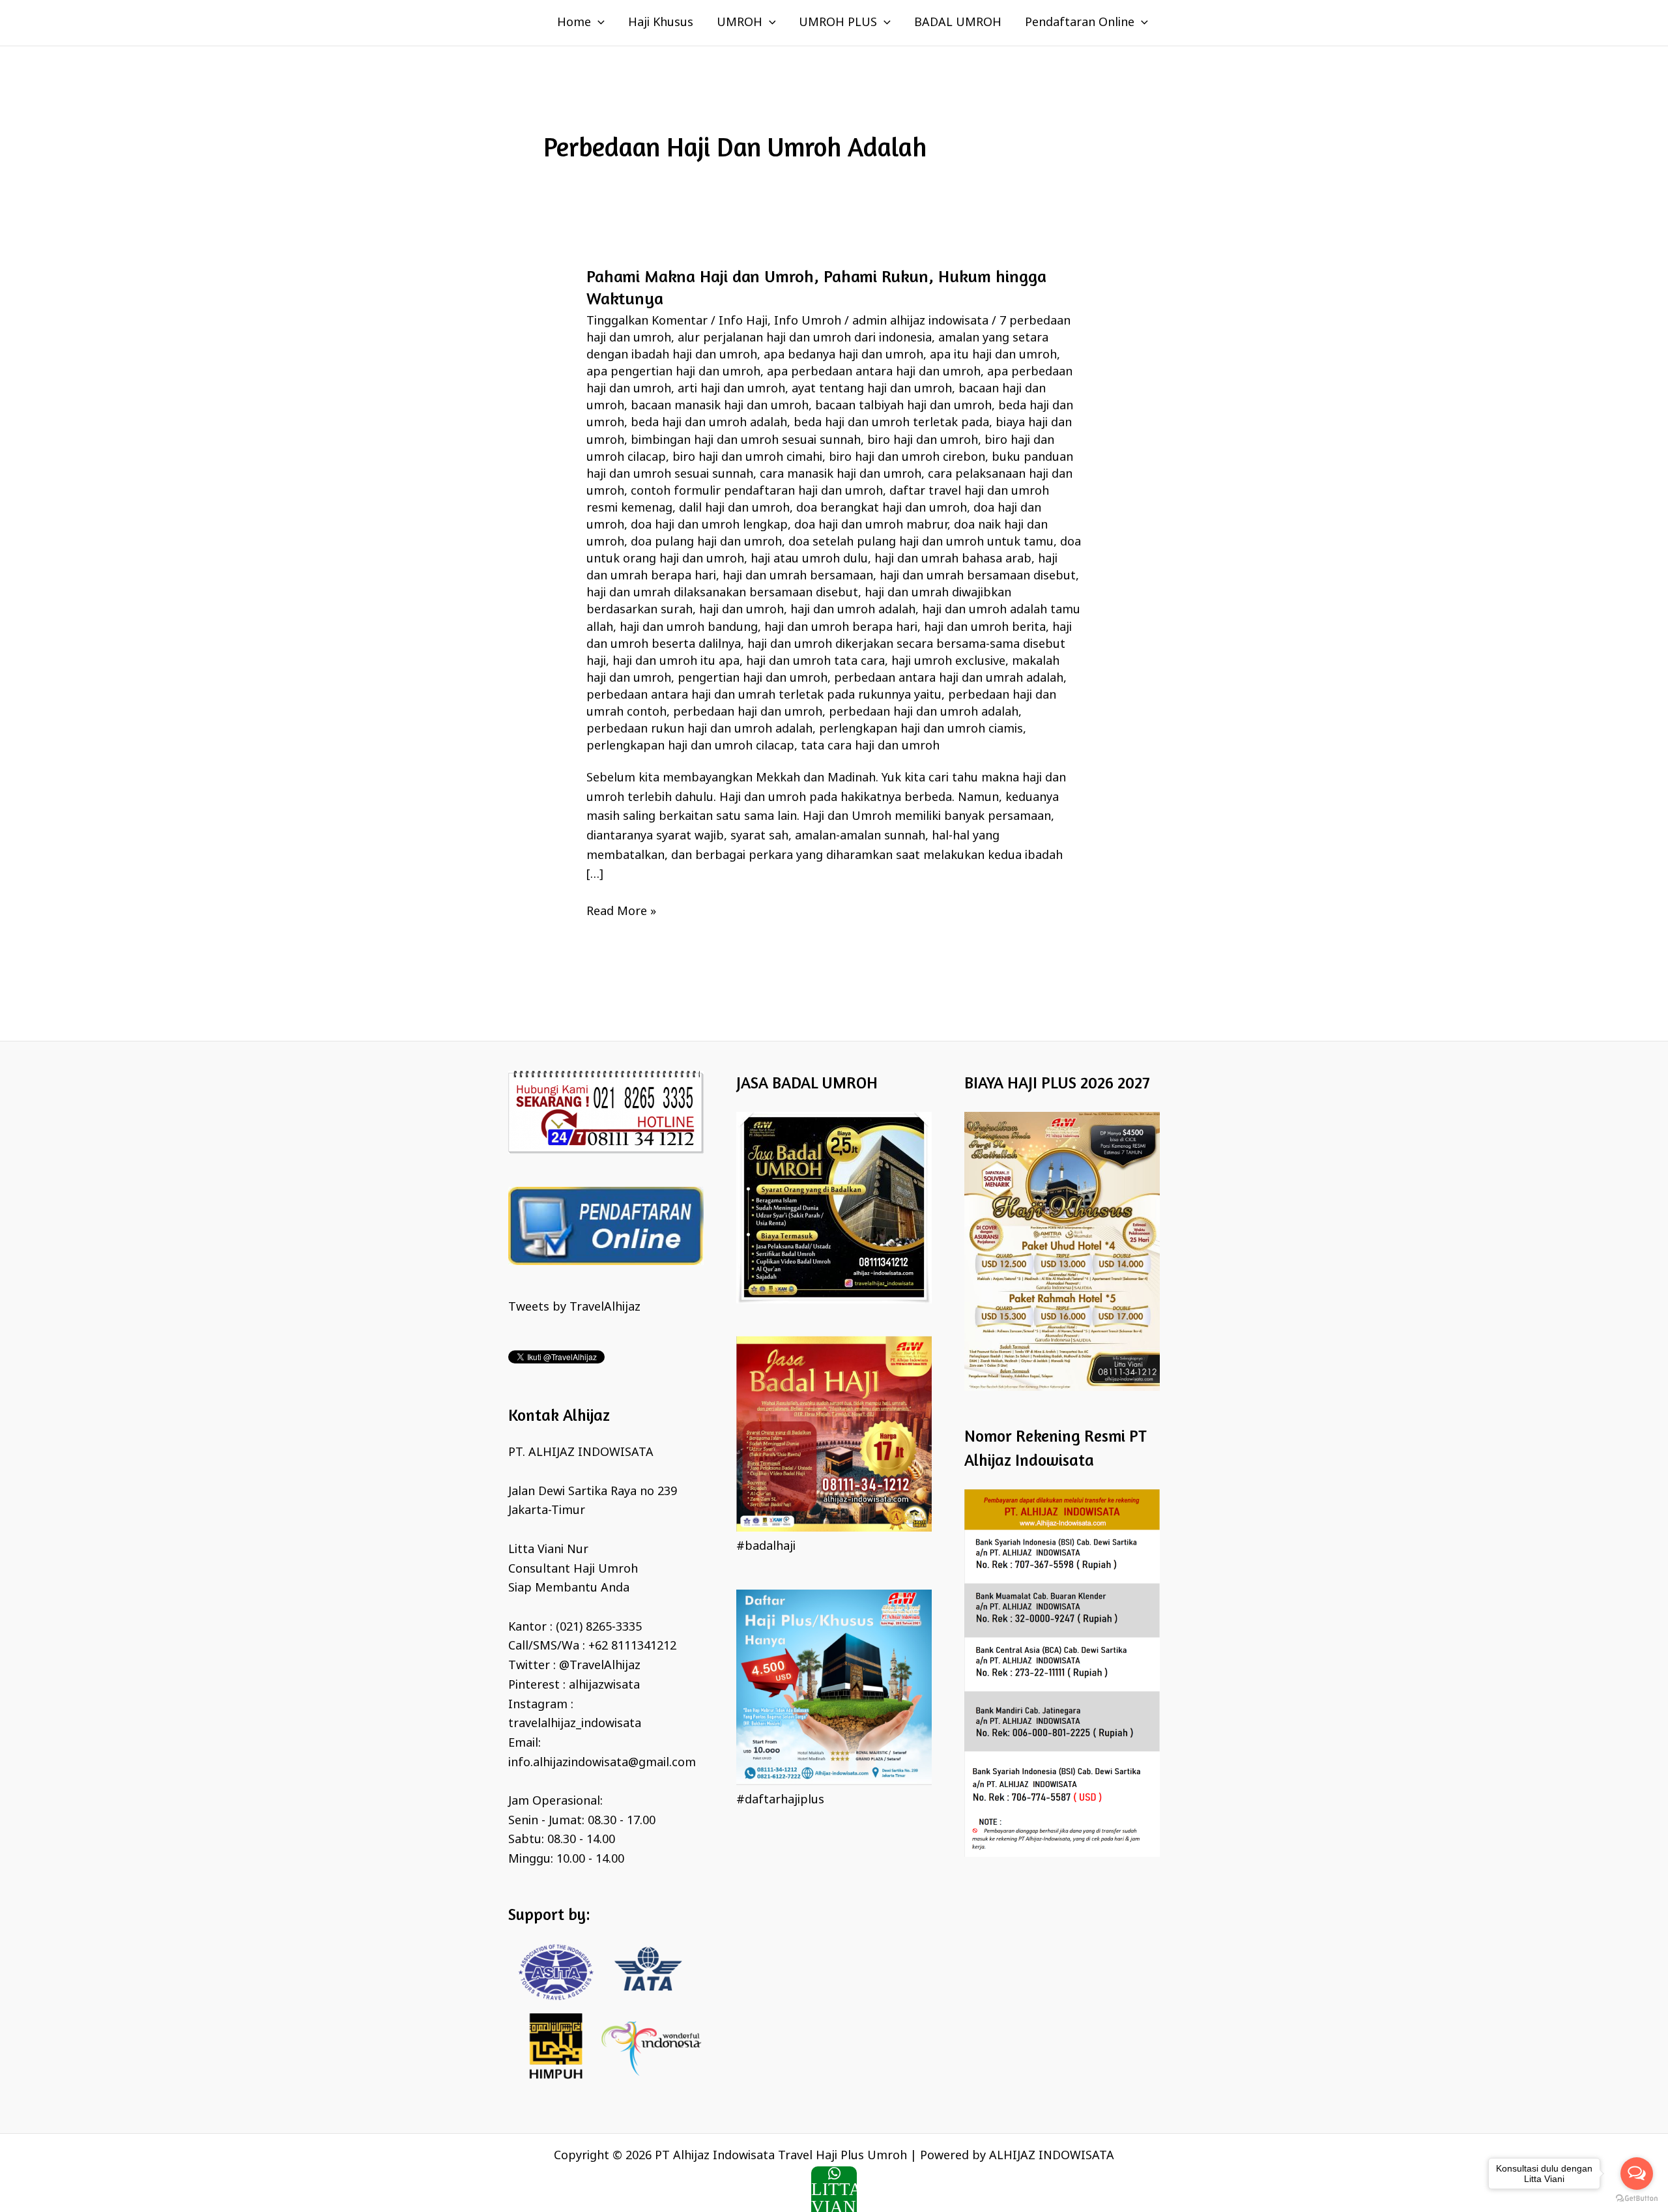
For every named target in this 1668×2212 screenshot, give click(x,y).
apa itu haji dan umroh (993, 355)
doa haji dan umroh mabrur (871, 525)
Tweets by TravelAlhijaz (574, 1307)
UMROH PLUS (838, 23)
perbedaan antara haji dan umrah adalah (949, 678)
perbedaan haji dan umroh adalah (924, 712)
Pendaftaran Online (1080, 23)
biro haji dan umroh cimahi (747, 458)
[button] (598, 23)
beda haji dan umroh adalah (709, 423)
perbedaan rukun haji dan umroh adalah (699, 729)
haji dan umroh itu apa (676, 662)
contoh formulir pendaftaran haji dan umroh (757, 491)
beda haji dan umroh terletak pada (891, 423)
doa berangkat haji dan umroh (882, 508)
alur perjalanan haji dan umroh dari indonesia (805, 338)
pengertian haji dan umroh (753, 678)
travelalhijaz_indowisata (575, 1724)
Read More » (621, 911)
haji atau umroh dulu (809, 559)
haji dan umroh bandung (689, 628)
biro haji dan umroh (923, 441)
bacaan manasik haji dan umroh (720, 406)
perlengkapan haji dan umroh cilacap (690, 746)
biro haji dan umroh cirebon (907, 458)
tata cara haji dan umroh (870, 746)
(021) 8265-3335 (599, 1627)
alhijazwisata (604, 1685)
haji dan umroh (741, 610)
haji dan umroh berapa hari (841, 628)
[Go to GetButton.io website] (1637, 2199)
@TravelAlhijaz (600, 1666)
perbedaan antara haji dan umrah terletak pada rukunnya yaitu (764, 695)
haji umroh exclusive (948, 662)
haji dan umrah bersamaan (798, 576)
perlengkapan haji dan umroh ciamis (921, 729)
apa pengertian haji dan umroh (673, 372)
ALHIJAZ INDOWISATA (1052, 2156)
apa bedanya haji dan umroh (843, 355)
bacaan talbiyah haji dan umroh (903, 406)
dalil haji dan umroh (734, 508)
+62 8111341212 (632, 1646)
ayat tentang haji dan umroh (872, 389)
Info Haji (743, 321)
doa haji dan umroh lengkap (709, 525)
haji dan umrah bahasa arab (953, 559)
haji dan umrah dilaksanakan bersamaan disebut (722, 593)
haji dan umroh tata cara (815, 662)
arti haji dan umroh (731, 389)
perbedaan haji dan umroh (748, 712)
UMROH (740, 23)
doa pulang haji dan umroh (706, 542)
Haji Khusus (661, 23)
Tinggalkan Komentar (647, 321)
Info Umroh (808, 321)
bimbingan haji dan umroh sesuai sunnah (746, 441)
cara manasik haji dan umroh (841, 474)
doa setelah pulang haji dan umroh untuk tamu (921, 542)
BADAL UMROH (958, 23)
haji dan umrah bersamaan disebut (978, 576)
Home (574, 23)
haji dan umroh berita (985, 628)
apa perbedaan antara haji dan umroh (874, 372)
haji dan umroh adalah (853, 610)
